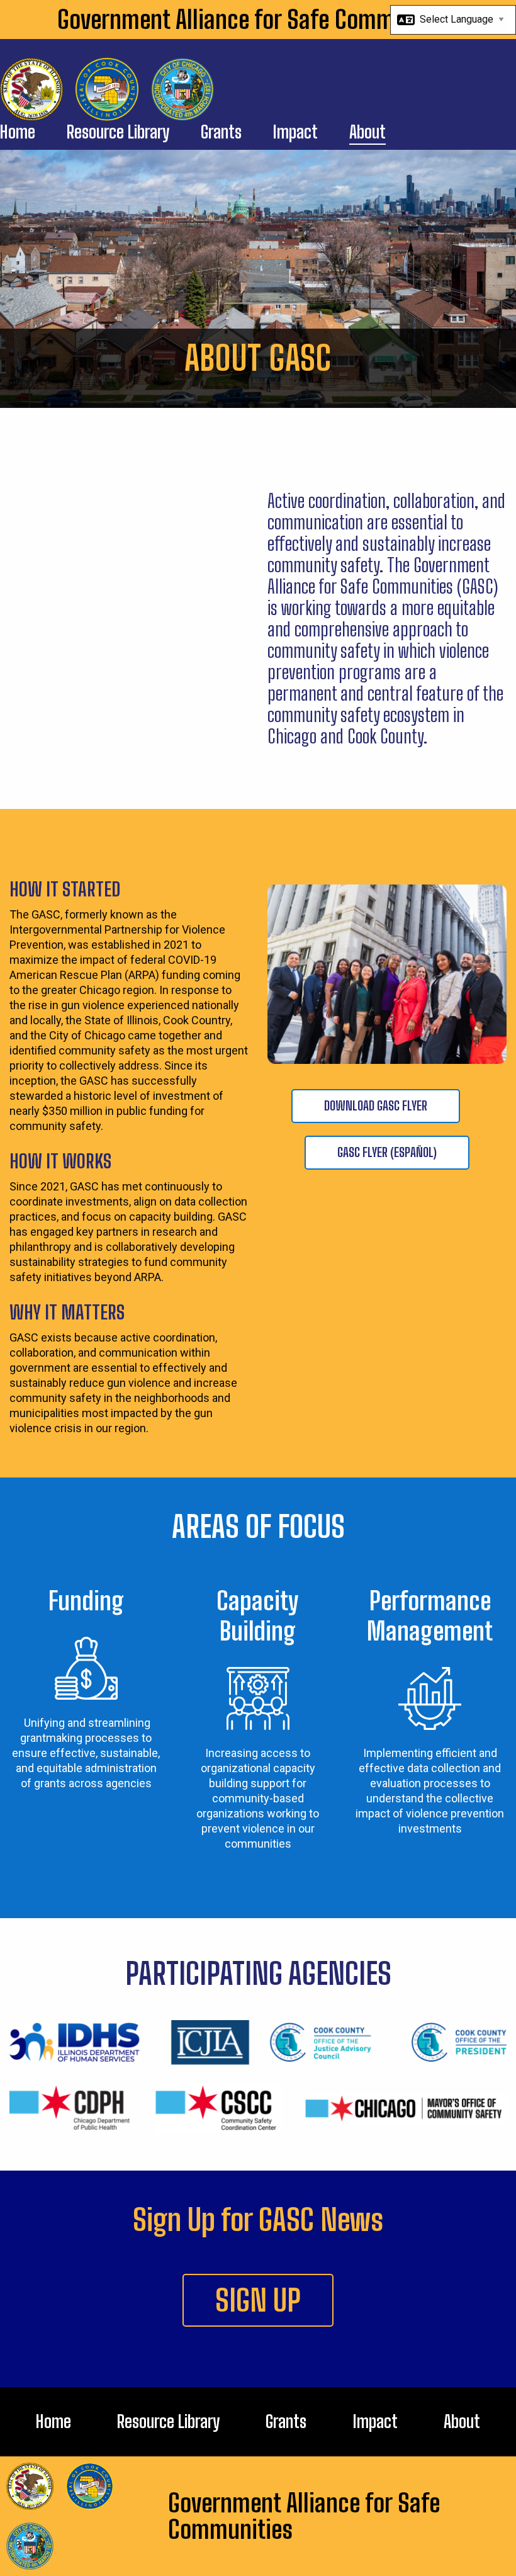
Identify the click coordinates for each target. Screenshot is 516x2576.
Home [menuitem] (18, 133)
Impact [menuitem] (295, 133)
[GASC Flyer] (471, 1106)
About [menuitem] (367, 133)
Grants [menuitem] (221, 133)
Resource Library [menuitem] (118, 133)
